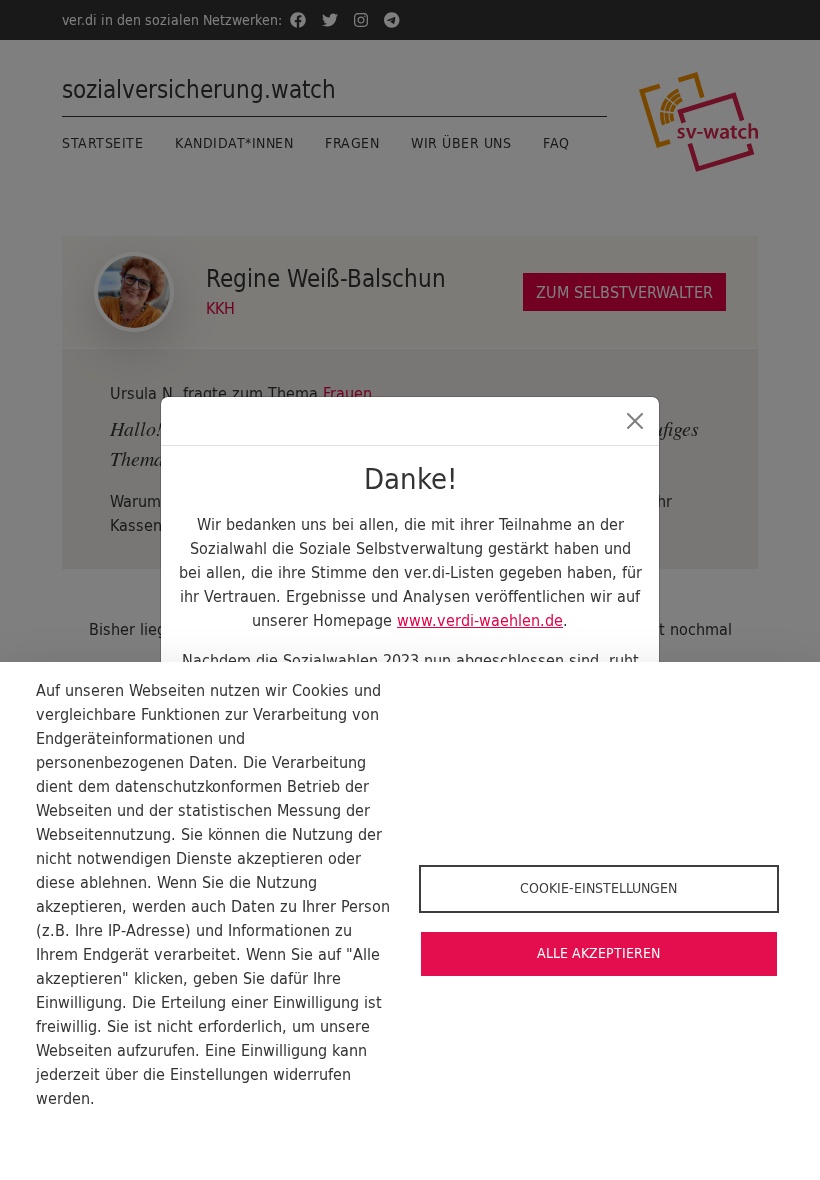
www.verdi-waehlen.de (480, 620)
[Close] (635, 421)
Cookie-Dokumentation (110, 1130)
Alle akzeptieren (598, 953)
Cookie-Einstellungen (598, 888)
